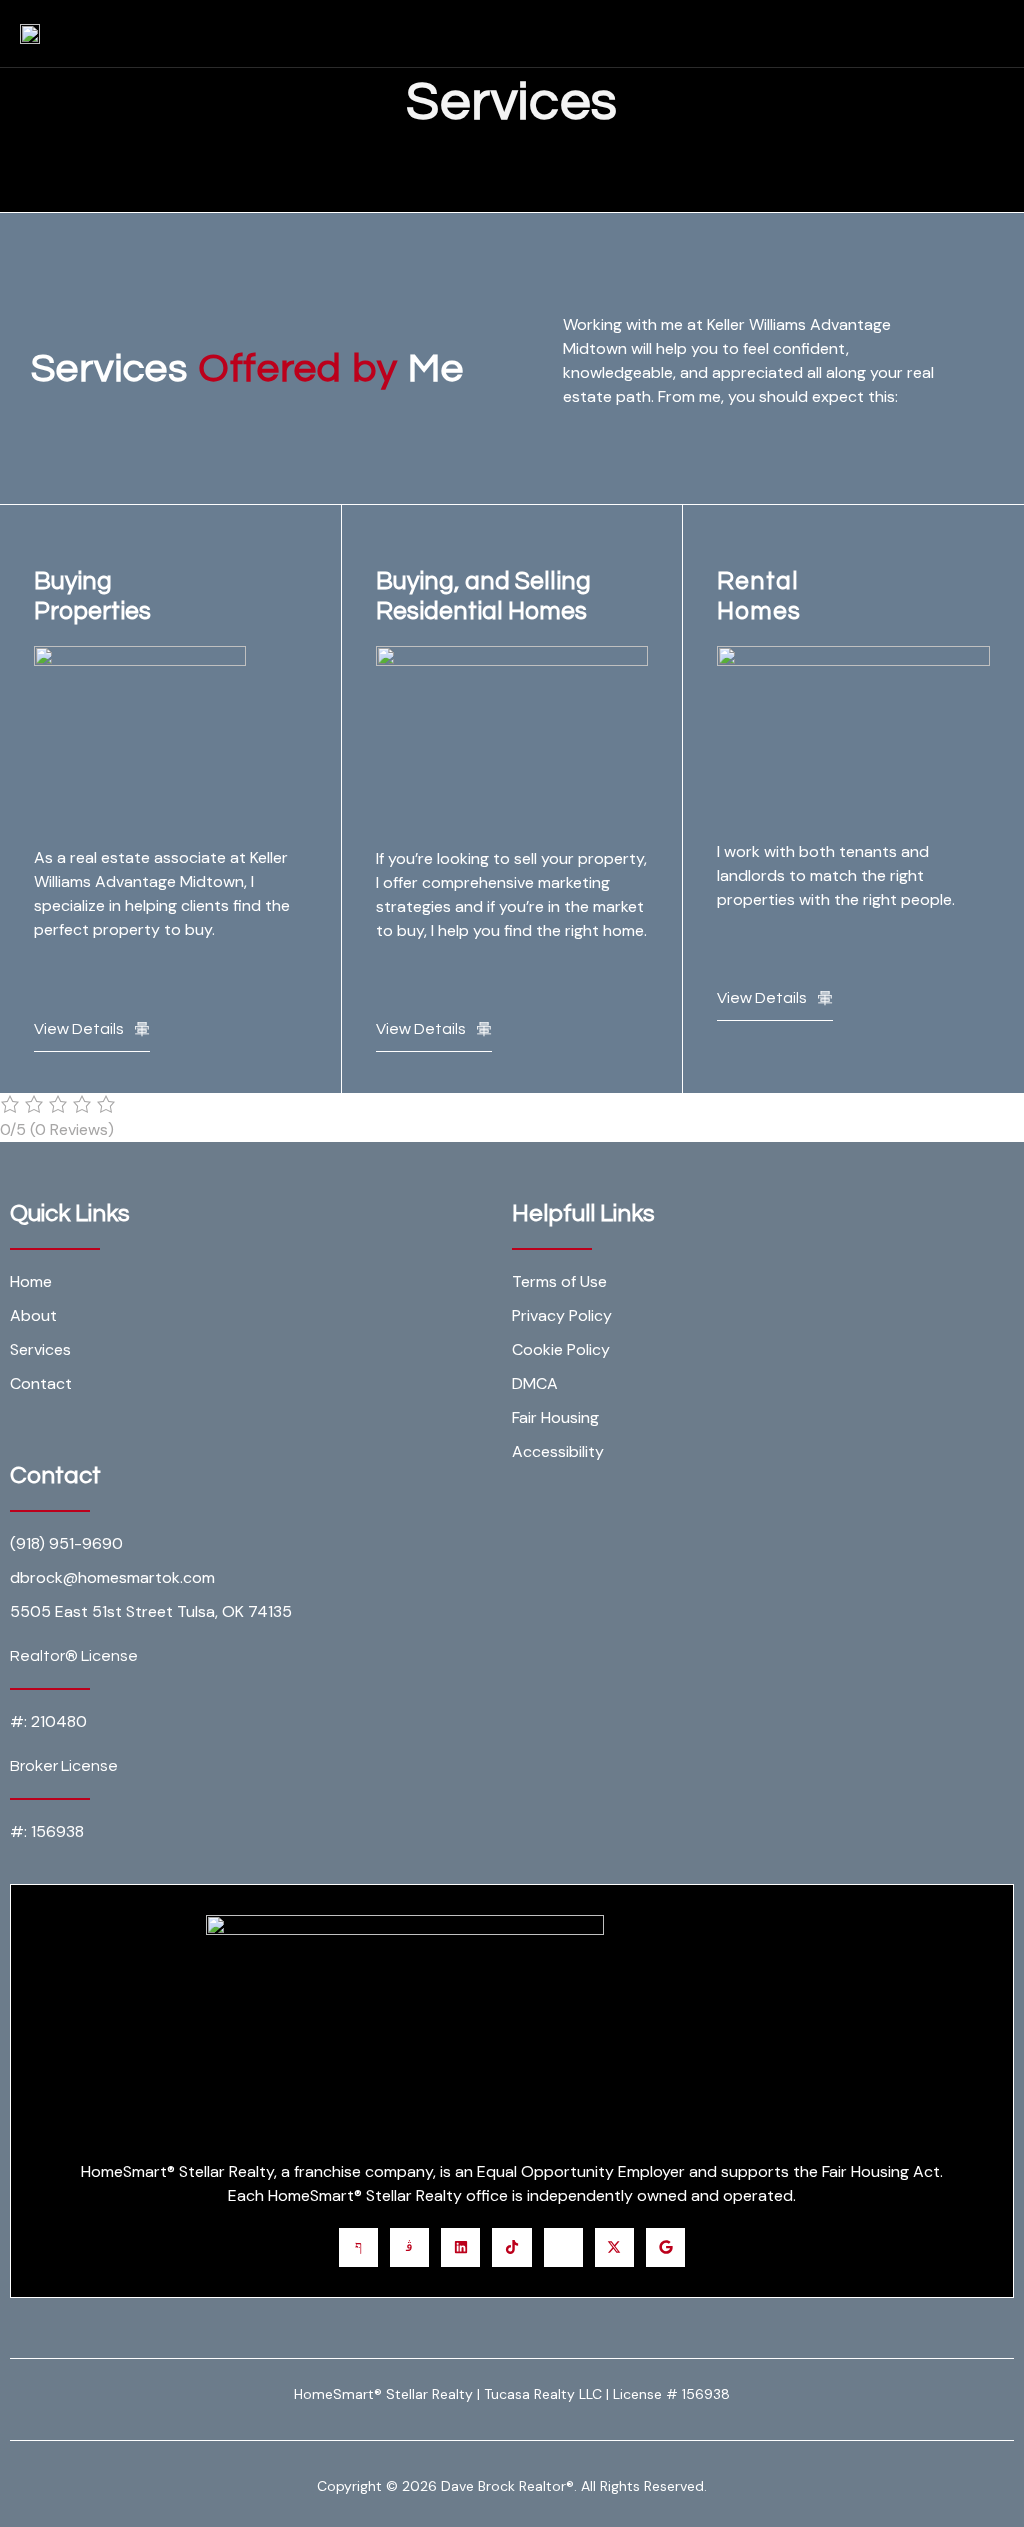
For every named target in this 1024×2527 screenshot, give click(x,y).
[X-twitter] (614, 2247)
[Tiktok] (511, 2247)
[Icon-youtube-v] (563, 2247)
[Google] (665, 2247)
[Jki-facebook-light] (358, 2247)
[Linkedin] (460, 2247)
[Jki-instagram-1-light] (409, 2247)
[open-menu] (1004, 33)
